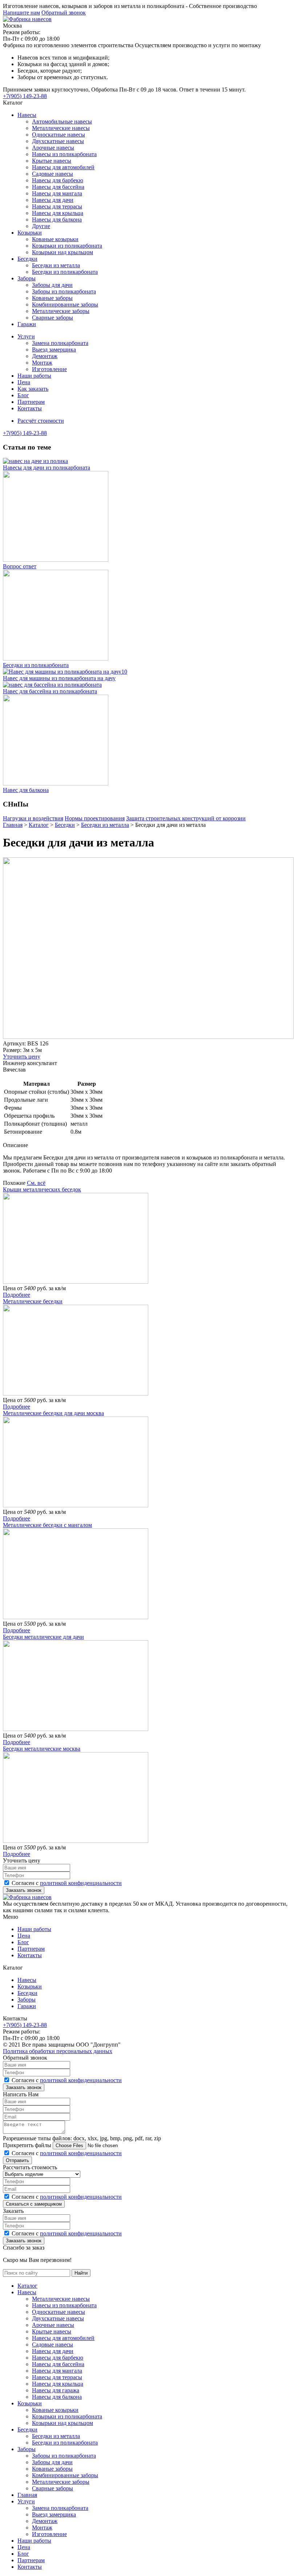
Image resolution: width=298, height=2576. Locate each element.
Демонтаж (45, 356)
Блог (23, 395)
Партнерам (31, 402)
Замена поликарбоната (60, 343)
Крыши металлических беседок (42, 1189)
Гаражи (27, 324)
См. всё (36, 1183)
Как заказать (33, 389)
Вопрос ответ (20, 566)
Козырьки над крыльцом (63, 252)
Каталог (27, 2286)
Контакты (30, 408)
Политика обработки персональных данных (58, 2051)
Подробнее (17, 1295)
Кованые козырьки (55, 239)
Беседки (27, 259)
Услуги (26, 336)
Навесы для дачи (53, 200)
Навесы (27, 115)
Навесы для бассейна (58, 187)
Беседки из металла (56, 265)
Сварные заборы (53, 318)
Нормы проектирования (95, 818)
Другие (41, 226)
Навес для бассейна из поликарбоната (50, 691)
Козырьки (30, 233)
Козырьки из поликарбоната (67, 246)
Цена (24, 382)
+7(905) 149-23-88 (25, 96)
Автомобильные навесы (62, 121)
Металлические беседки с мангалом (47, 1525)
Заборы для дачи (52, 285)
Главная (27, 2495)
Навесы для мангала (57, 193)
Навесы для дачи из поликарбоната (47, 468)
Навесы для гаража (56, 2390)
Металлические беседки (33, 1301)
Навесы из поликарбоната (64, 154)
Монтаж (42, 363)
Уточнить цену (22, 1057)
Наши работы (34, 376)
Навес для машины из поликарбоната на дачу (59, 678)
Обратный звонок (64, 13)
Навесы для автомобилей (63, 167)
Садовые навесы (53, 174)
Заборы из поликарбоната (64, 291)
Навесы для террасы (57, 206)
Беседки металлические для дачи (43, 1637)
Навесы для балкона (57, 220)
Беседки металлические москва (42, 1749)
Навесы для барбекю (58, 180)
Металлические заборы (61, 311)
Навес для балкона (26, 790)
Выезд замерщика (54, 350)
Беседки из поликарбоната (65, 272)
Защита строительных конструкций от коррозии (186, 818)
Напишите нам (21, 13)
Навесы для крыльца (58, 213)
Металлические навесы (61, 128)
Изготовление (49, 369)
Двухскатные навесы (58, 141)
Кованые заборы (52, 298)
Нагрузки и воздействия (33, 818)
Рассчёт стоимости (41, 421)
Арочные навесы (53, 148)
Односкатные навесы (59, 135)
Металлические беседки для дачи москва (53, 1413)
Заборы (27, 278)
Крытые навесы (52, 161)
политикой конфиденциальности (81, 1883)
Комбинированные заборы (65, 304)
